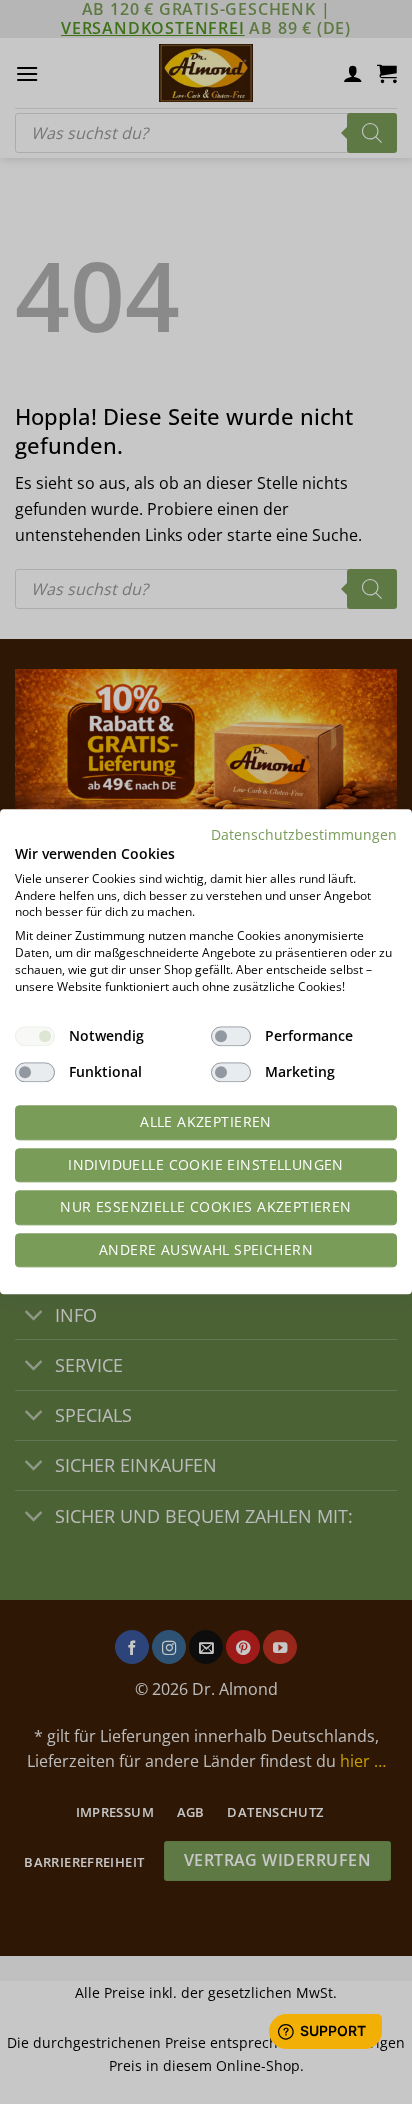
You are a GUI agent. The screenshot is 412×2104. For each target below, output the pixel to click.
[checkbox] (35, 1037)
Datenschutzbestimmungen (304, 834)
